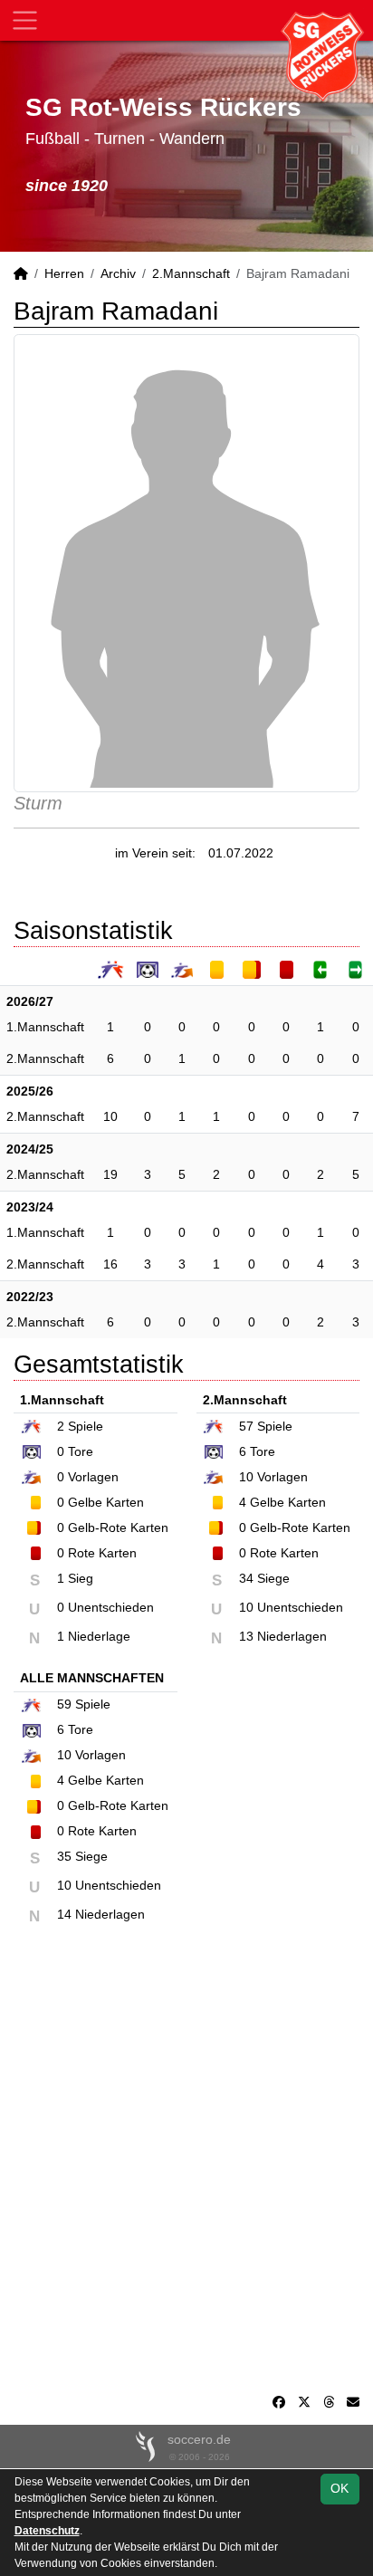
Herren (64, 273)
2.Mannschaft (191, 273)
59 (64, 1704)
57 (246, 1426)
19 (110, 1174)
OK (340, 2488)
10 (110, 1116)
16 (110, 1264)
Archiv (118, 273)
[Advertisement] (186, 2169)
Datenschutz (47, 2531)
